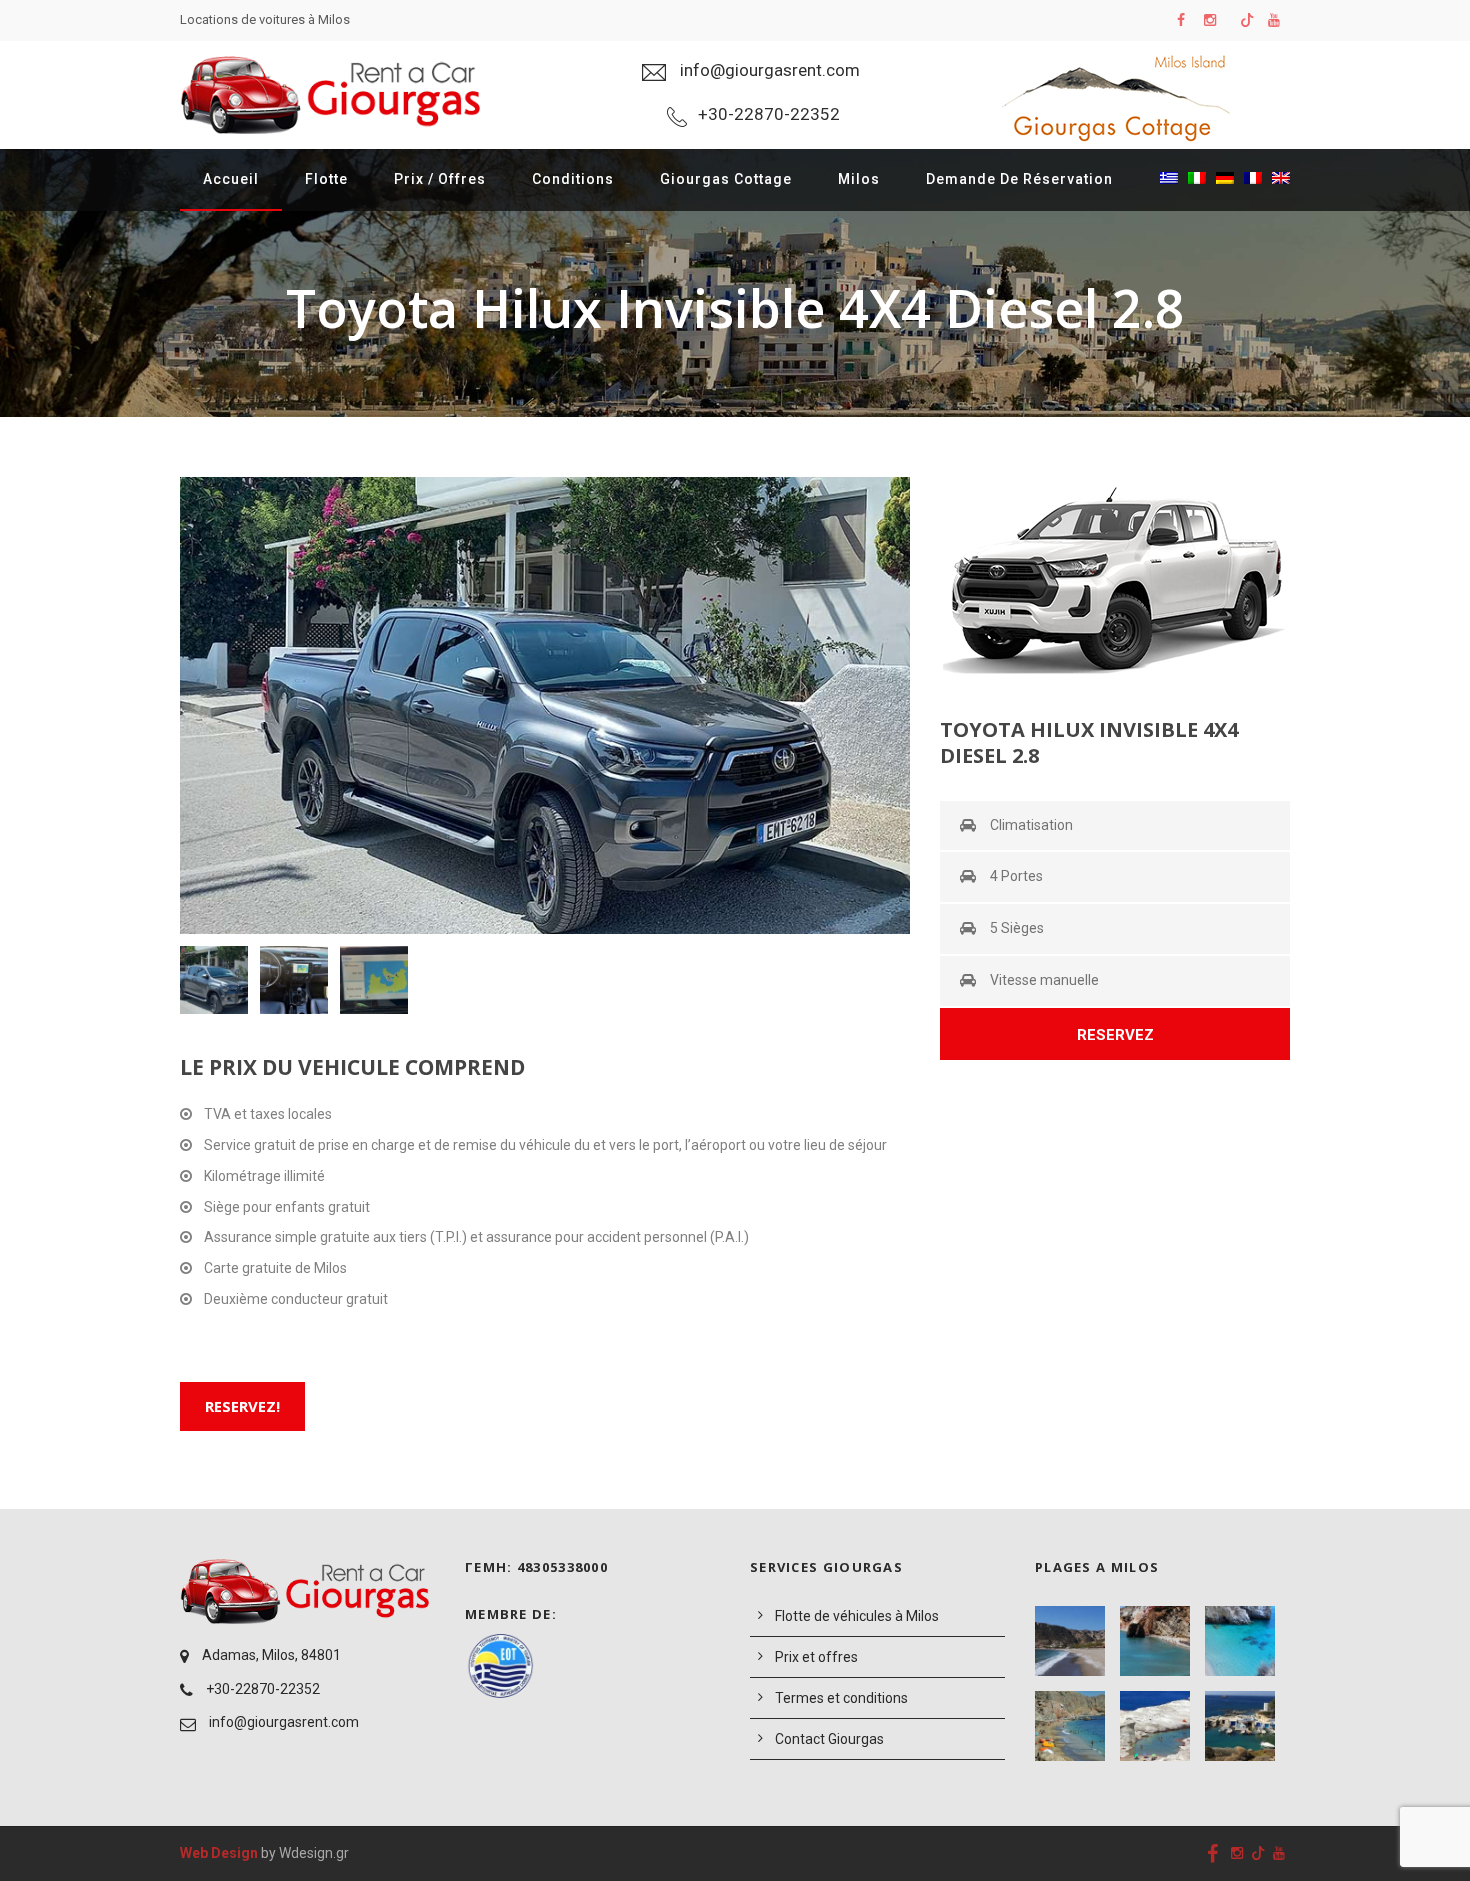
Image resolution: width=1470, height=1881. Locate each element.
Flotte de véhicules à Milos (857, 1616)
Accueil (231, 179)
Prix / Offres (440, 179)
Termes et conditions (841, 1698)
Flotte (326, 179)
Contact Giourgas (829, 1739)
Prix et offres (816, 1657)
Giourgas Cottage (726, 179)
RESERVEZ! (242, 1406)
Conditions (573, 179)
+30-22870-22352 (263, 1689)
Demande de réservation (1019, 179)
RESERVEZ (1115, 1035)
